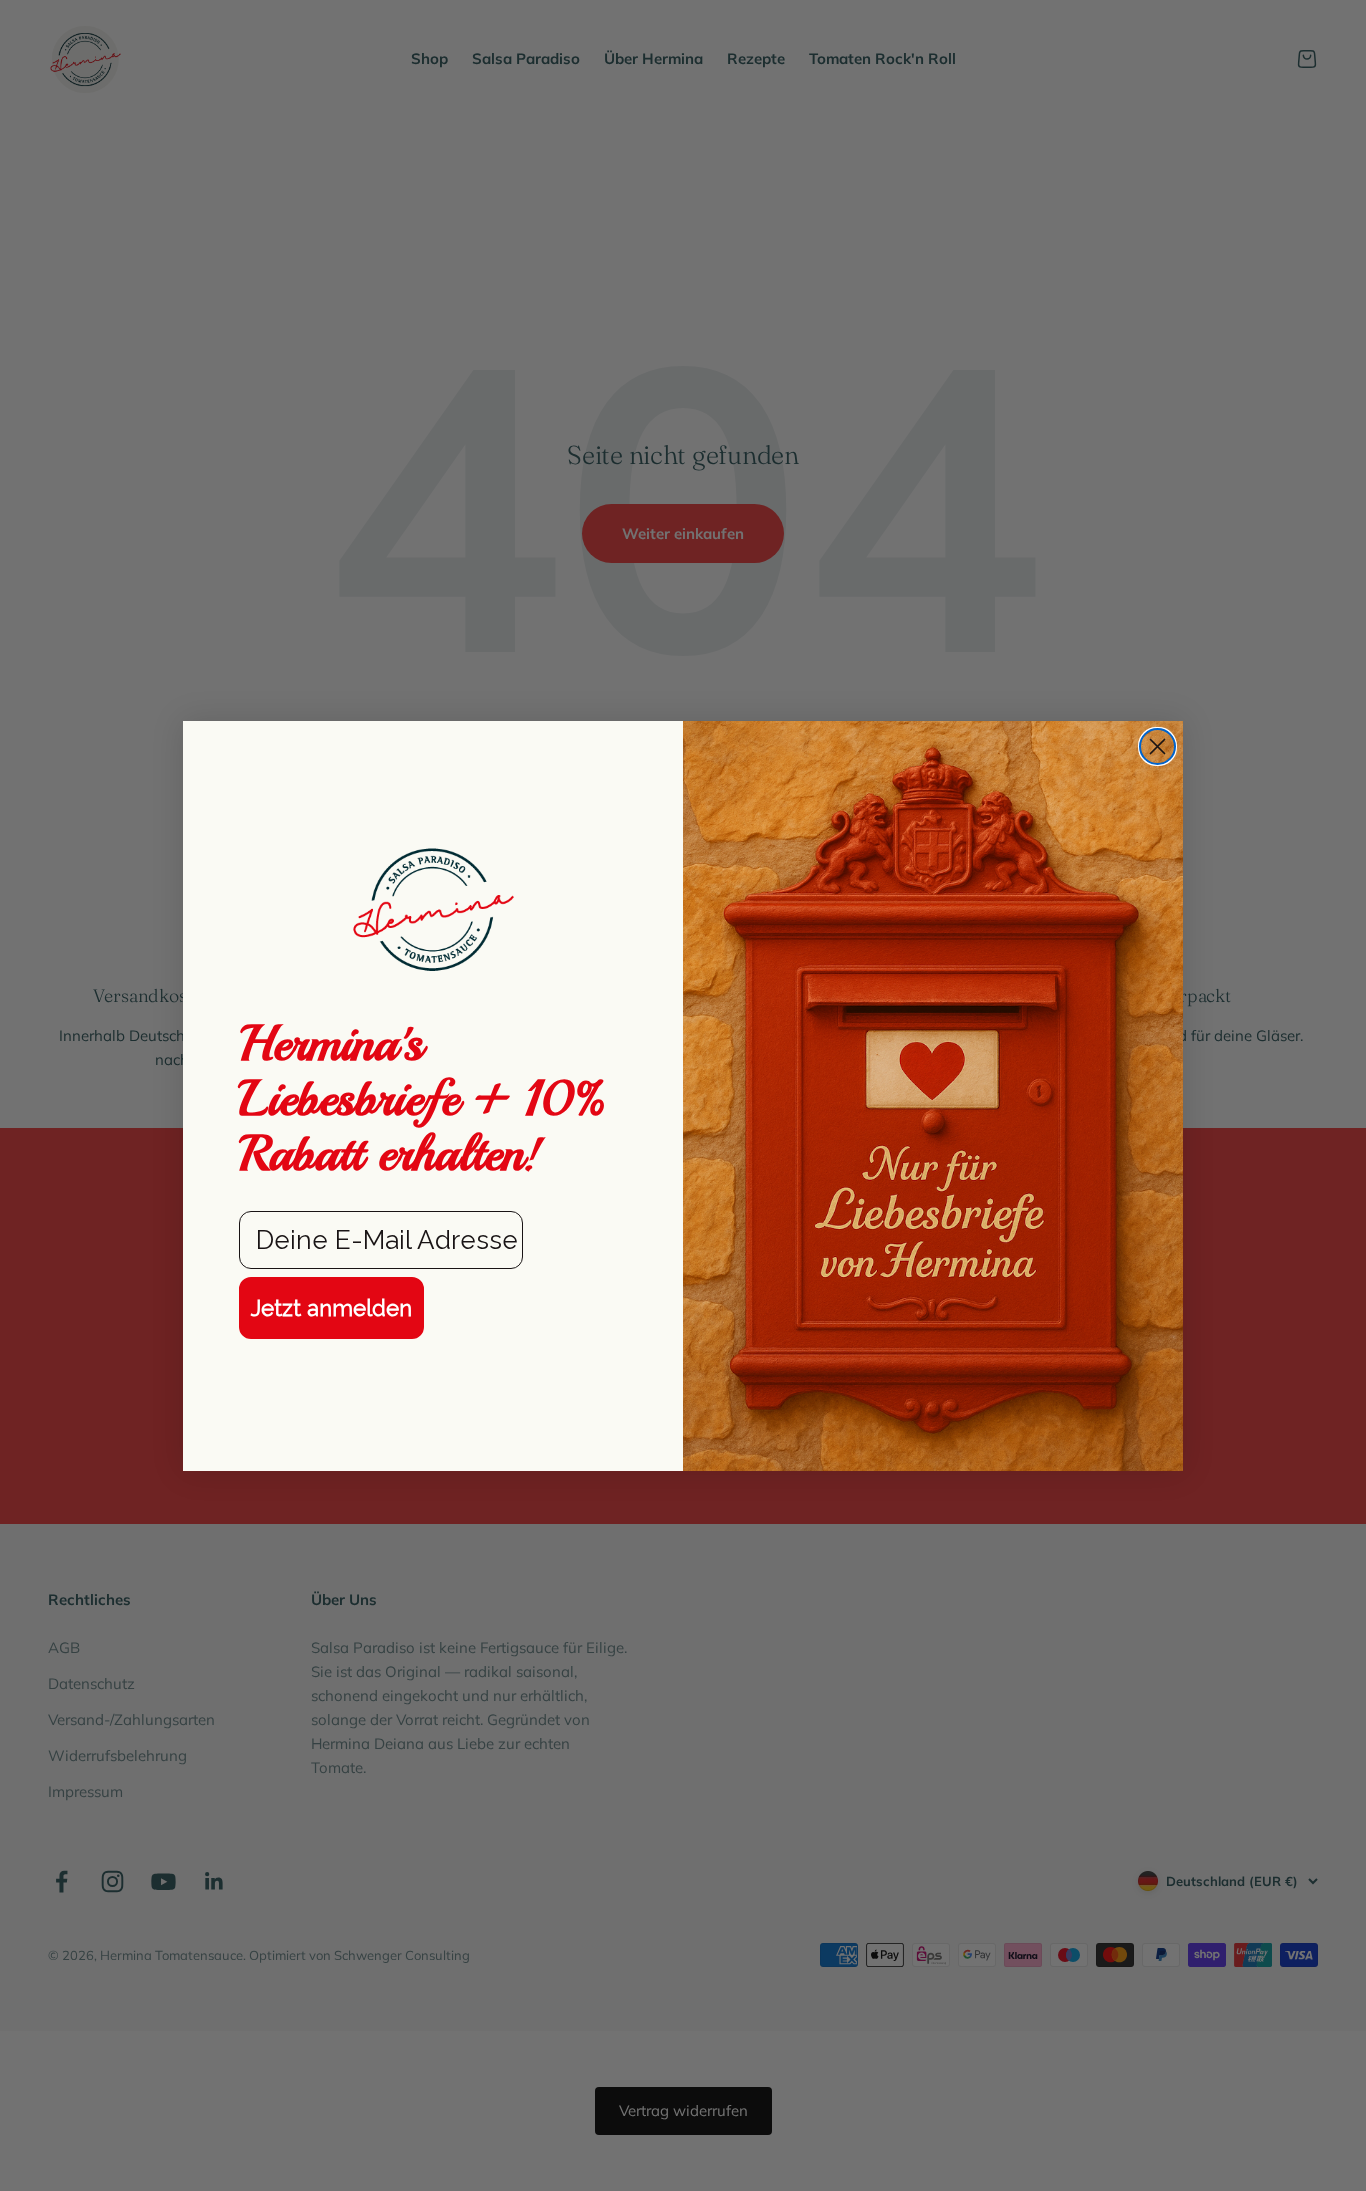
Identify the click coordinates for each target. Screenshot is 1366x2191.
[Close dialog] (1157, 746)
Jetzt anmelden (331, 1308)
